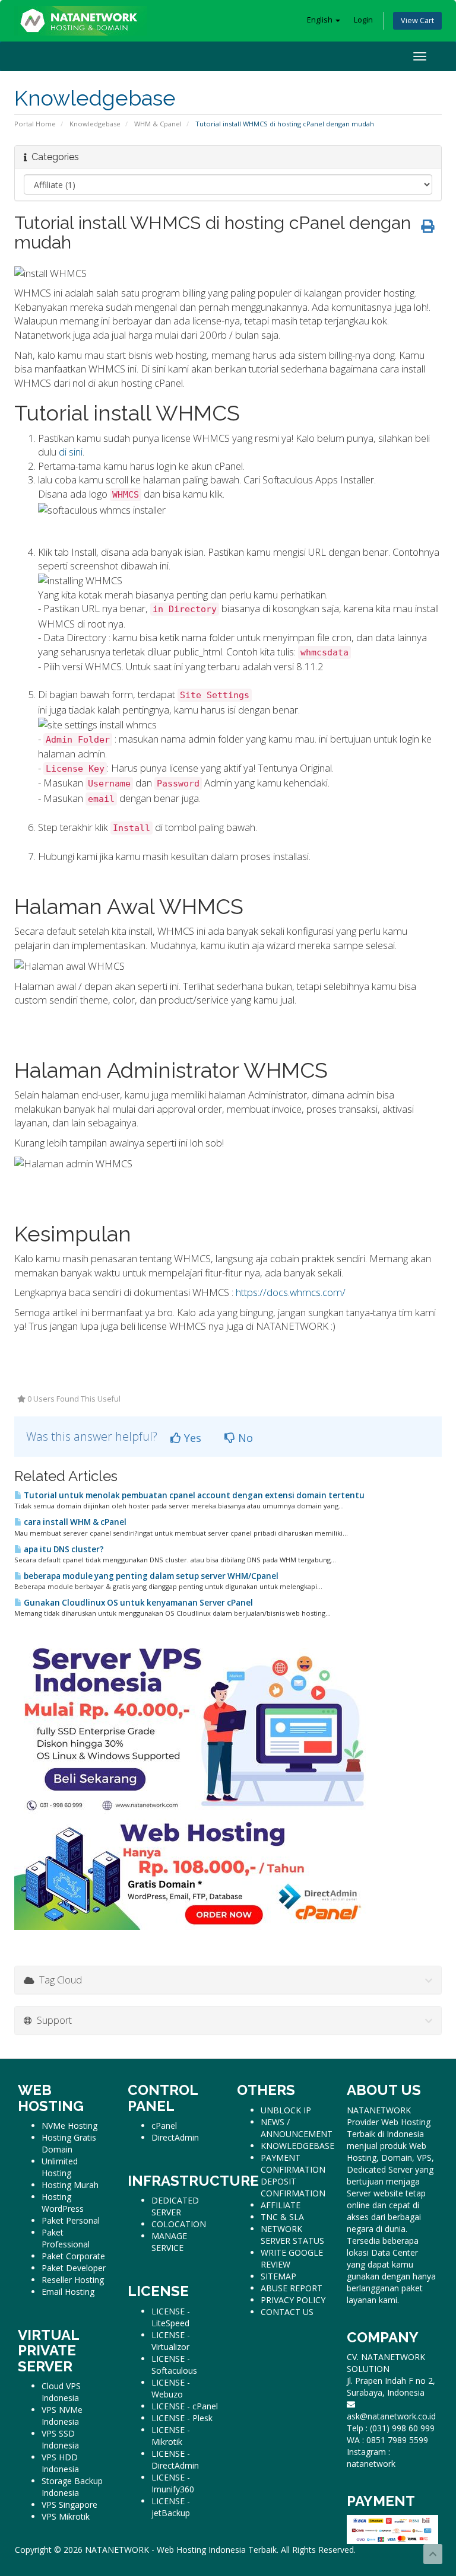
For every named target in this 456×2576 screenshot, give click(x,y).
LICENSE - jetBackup (171, 2507)
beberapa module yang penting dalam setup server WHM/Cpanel (150, 1576)
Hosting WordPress (63, 2203)
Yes (191, 1438)
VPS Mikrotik (66, 2516)
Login (363, 20)
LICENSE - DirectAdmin (175, 2459)
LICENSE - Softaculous (174, 2365)
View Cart (417, 20)
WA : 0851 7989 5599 (387, 2440)
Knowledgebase (95, 124)
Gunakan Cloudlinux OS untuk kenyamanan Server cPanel (137, 1603)
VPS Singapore (69, 2505)
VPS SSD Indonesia (60, 2439)
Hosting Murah (70, 2185)
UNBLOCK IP (286, 2110)
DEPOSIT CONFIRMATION (293, 2187)
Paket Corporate (73, 2256)
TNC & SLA (282, 2217)
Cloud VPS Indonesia (61, 2392)
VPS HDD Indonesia (60, 2463)
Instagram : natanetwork (371, 2458)
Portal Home (35, 124)
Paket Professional (66, 2238)
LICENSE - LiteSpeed (171, 2317)
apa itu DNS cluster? (63, 1549)
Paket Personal (71, 2220)
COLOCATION (179, 2224)
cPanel (164, 2126)
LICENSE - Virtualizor (171, 2341)
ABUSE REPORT (292, 2288)
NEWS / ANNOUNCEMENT (297, 2128)
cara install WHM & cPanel (74, 1522)
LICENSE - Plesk (182, 2418)
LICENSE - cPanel (185, 2406)
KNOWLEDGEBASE (297, 2146)
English (321, 20)
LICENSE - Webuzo (171, 2388)
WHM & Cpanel (158, 124)
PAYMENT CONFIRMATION (293, 2163)
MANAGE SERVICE (169, 2242)
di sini (71, 452)
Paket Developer (74, 2268)
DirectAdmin (175, 2137)
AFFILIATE (281, 2205)
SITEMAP (278, 2276)
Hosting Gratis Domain (69, 2143)
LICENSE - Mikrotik (171, 2436)
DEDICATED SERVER (175, 2206)
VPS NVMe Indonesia (62, 2416)
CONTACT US (287, 2312)
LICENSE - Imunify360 (173, 2483)
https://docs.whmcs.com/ (291, 1292)
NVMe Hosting (69, 2126)
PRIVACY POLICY (293, 2300)
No (244, 1438)
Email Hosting (68, 2292)
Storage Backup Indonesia (72, 2487)
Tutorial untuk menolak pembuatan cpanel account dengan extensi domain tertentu (193, 1495)
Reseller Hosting (73, 2280)
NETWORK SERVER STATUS (292, 2235)
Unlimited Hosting (60, 2167)
